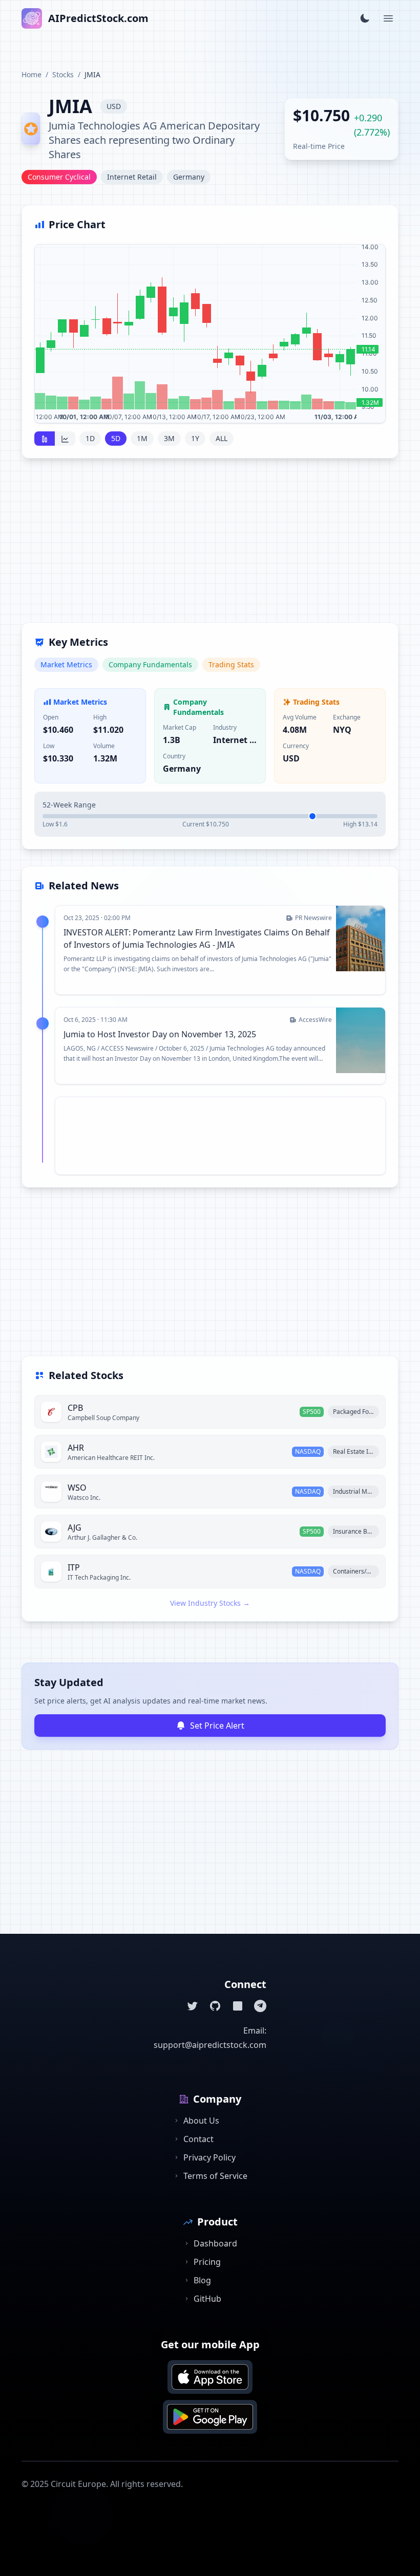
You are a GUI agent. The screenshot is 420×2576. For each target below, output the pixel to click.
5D (116, 438)
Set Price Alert (217, 1726)
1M (142, 438)
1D (90, 438)
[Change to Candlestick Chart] (45, 439)
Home (31, 74)
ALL (222, 438)
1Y (195, 438)
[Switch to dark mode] (365, 18)
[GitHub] (215, 2006)
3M (169, 438)
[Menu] (388, 18)
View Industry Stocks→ (210, 1603)
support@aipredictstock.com (210, 2045)
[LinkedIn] (238, 2006)
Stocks (63, 74)
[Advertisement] (210, 547)
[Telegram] (260, 2006)
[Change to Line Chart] (65, 439)
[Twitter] (193, 2006)
